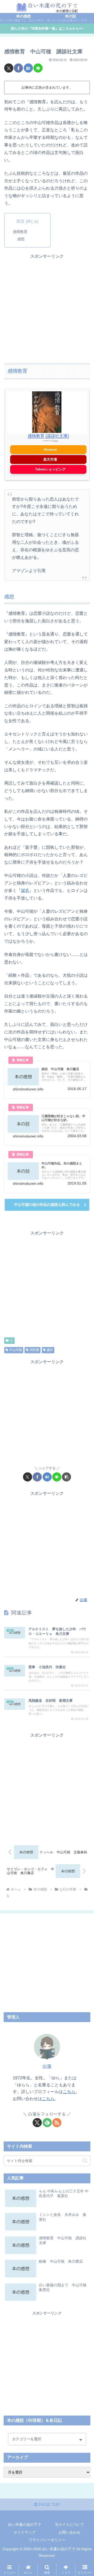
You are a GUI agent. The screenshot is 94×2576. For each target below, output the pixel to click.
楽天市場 (50, 459)
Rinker (55, 441)
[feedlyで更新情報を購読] (47, 2123)
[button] (66, 1477)
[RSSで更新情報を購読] (57, 2123)
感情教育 (20, 232)
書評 (50, 1350)
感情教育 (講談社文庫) (48, 436)
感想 (21, 239)
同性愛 (34, 1350)
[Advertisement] (47, 307)
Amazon (50, 449)
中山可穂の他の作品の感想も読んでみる (47, 1205)
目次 (20, 221)
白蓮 (47, 2066)
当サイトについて (69, 2525)
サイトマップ (25, 2532)
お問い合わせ (69, 2532)
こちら (69, 2092)
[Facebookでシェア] (18, 68)
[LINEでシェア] (38, 68)
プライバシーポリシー (47, 2540)
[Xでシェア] (9, 68)
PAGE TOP (49, 2505)
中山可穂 (16, 1350)
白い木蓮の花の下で (25, 2525)
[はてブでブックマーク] (28, 68)
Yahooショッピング (50, 469)
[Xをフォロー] (37, 2123)
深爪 (25, 891)
